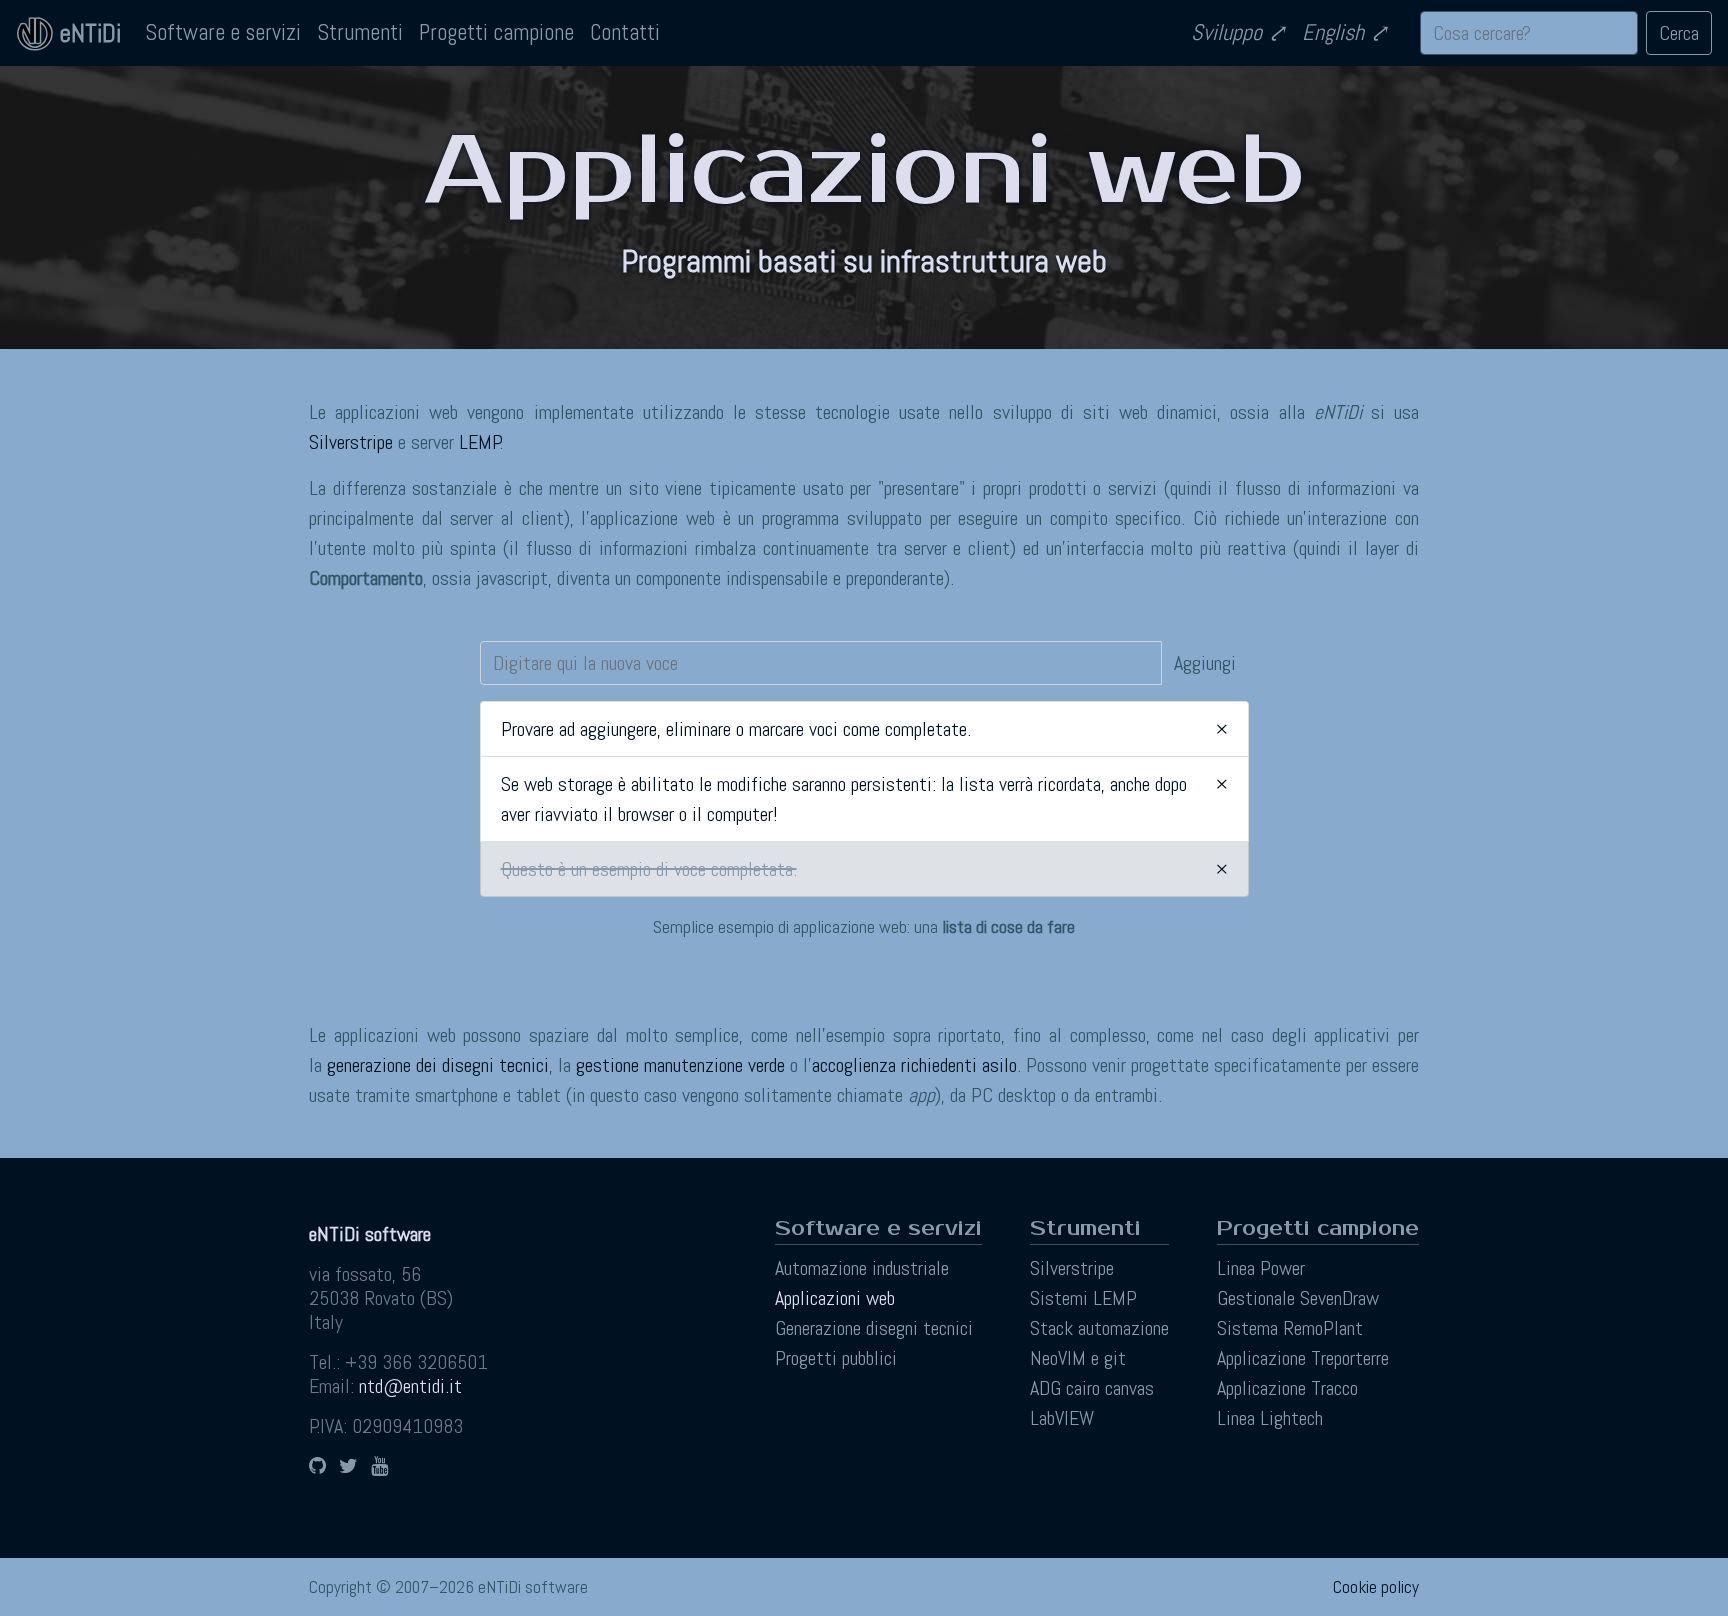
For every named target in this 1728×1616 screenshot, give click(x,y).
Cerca (1679, 33)
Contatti (625, 32)
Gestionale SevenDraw (1298, 1298)
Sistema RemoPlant (1290, 1328)
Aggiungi (1205, 663)
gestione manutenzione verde (680, 1065)
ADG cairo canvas (1092, 1388)
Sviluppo (1226, 32)
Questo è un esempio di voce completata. (649, 869)
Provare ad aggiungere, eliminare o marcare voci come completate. (736, 729)
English (1333, 32)
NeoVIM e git (1078, 1358)
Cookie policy (1376, 1587)
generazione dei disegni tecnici (438, 1065)
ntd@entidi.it (410, 1386)
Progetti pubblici (836, 1358)
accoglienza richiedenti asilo (914, 1065)
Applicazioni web (835, 1298)
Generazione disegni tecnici (874, 1328)
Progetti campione (496, 32)
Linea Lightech (1270, 1418)
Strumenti (360, 32)
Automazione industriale (862, 1268)
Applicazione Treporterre (1303, 1358)
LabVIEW (1062, 1418)
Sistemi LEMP (1083, 1298)
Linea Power (1261, 1268)
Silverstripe (351, 442)
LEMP (480, 442)
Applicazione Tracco (1287, 1388)
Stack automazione (1099, 1328)
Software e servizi (223, 32)
